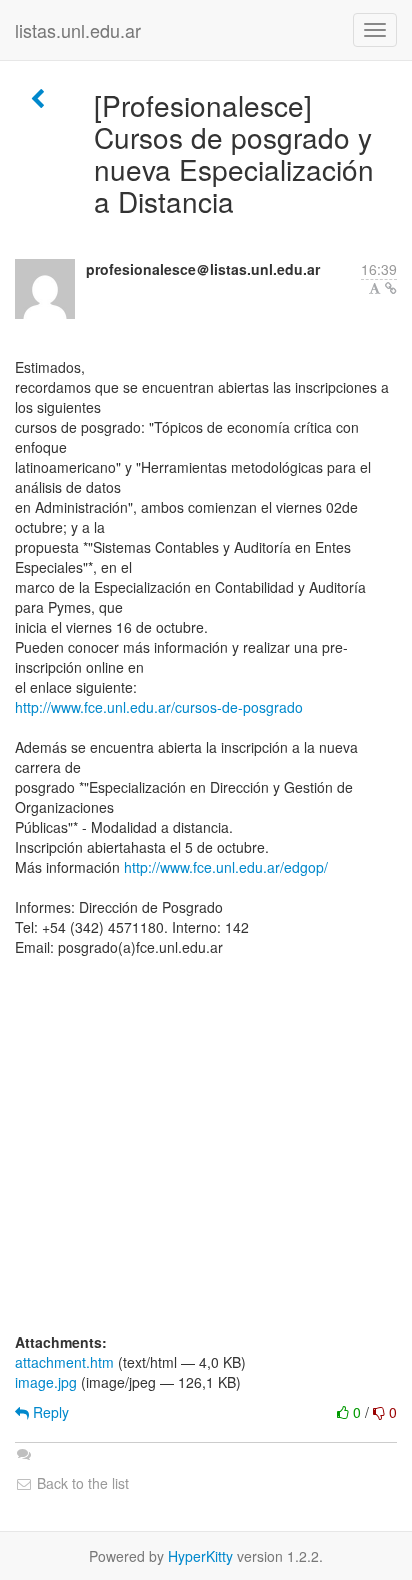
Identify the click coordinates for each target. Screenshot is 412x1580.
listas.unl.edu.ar (78, 30)
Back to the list (81, 1483)
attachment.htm (64, 1362)
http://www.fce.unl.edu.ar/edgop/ (226, 867)
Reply (49, 1412)
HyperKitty (200, 1556)
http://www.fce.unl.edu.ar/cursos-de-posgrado (159, 707)
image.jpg (46, 1382)
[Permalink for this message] (391, 288)
